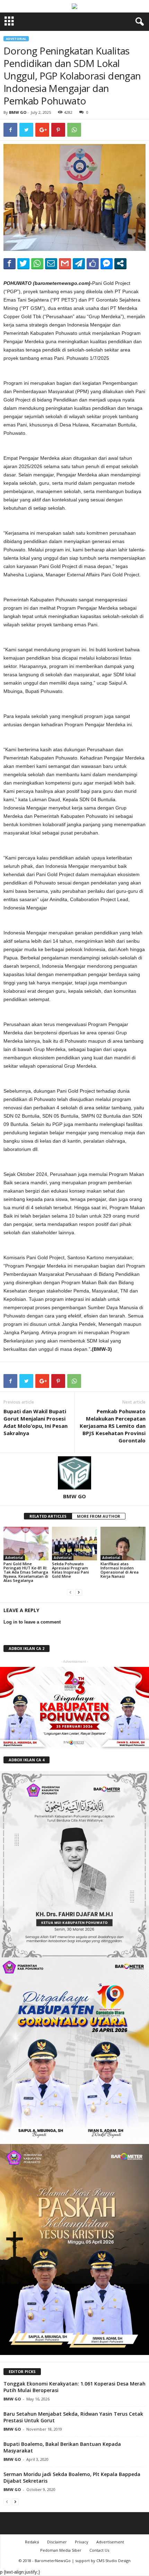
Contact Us (99, 2550)
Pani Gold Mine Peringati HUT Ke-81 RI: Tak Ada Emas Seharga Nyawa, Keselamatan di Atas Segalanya (26, 1572)
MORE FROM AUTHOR (99, 1516)
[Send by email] (51, 263)
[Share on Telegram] (79, 263)
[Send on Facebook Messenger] (107, 263)
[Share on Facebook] (10, 263)
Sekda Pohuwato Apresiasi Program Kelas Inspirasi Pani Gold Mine (71, 1570)
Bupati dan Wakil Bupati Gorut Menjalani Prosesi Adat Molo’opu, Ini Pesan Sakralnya (36, 1422)
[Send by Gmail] (65, 263)
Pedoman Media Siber (61, 2550)
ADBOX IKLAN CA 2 (27, 1648)
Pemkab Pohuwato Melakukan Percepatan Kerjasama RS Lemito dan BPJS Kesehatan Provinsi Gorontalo (113, 1426)
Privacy (82, 2542)
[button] (138, 22)
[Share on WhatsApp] (37, 263)
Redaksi (32, 2542)
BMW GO (18, 112)
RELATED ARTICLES (48, 1516)
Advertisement (110, 2542)
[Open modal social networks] (120, 263)
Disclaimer (57, 2542)
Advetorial (16, 39)
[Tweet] (23, 263)
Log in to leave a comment (32, 1622)
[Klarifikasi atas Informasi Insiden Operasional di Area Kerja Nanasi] (123, 1544)
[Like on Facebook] (93, 263)
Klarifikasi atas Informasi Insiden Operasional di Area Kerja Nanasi (120, 1570)
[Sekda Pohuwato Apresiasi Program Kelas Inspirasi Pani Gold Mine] (74, 1544)
